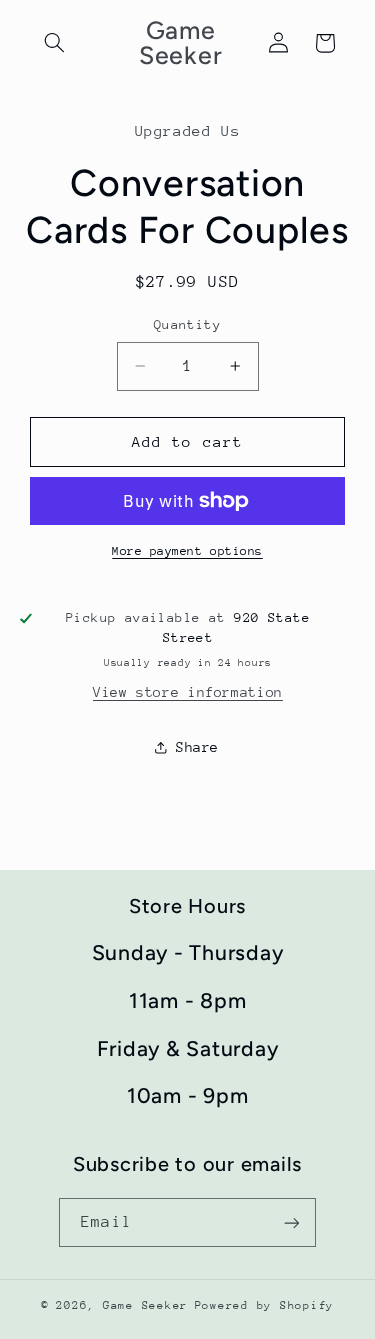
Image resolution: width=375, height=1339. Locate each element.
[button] (55, 43)
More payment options (187, 551)
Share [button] (197, 747)
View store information (188, 692)
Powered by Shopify (264, 1305)
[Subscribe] (291, 1222)
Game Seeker (145, 1305)
